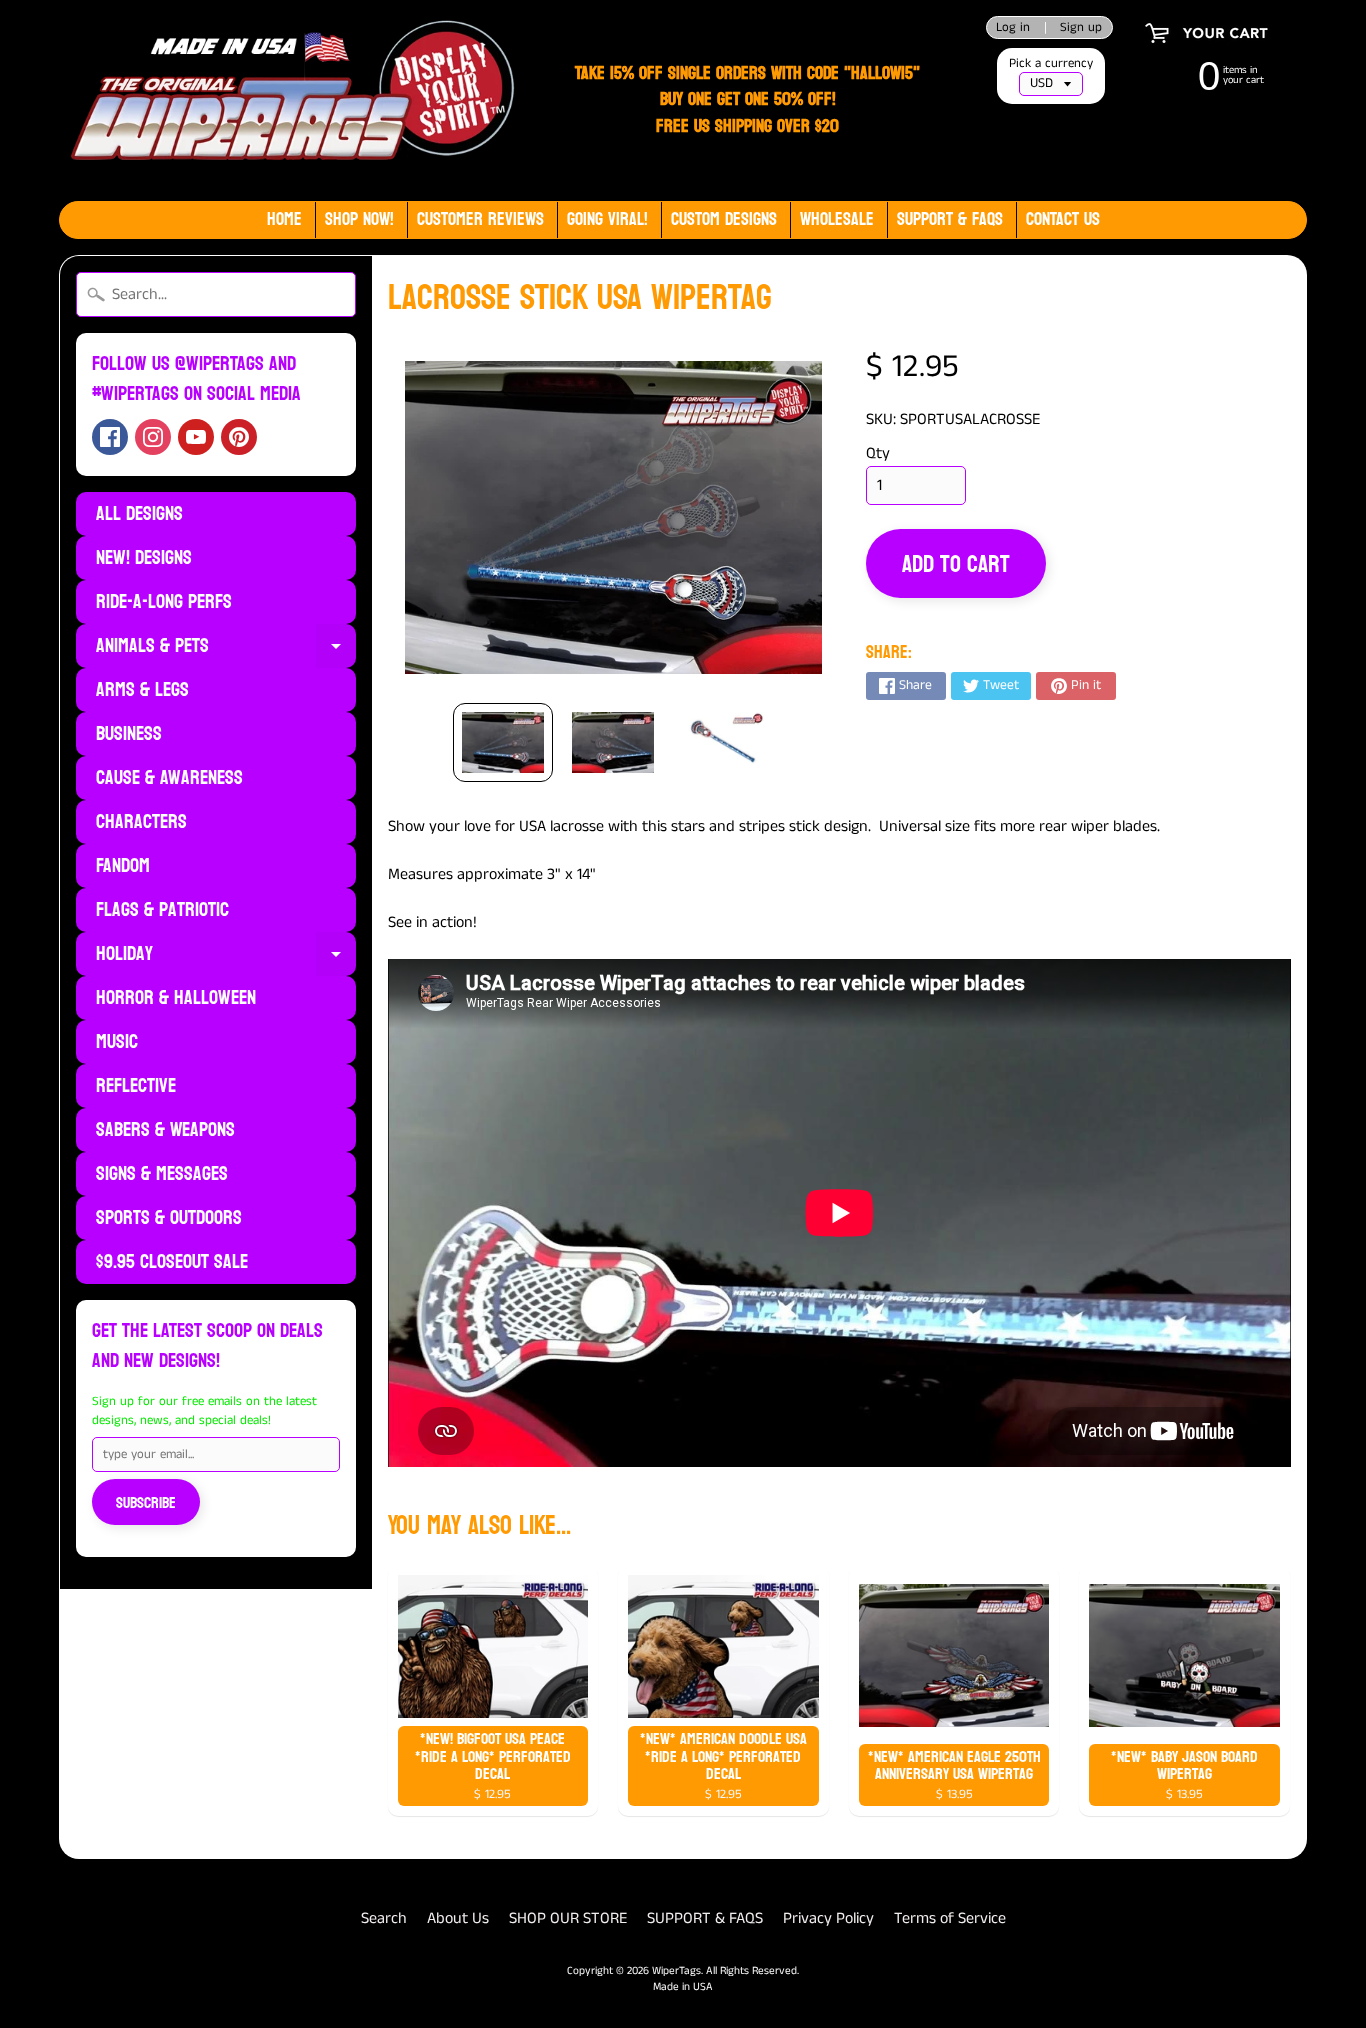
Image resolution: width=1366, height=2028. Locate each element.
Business (129, 734)
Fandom (123, 866)
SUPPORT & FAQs (950, 219)
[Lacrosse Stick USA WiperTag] (503, 743)
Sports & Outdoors (169, 1218)
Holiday (226, 956)
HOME (284, 219)
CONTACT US (1063, 219)
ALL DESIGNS (139, 514)
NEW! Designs (144, 558)
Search (384, 1918)
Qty (878, 453)
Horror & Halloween (176, 998)
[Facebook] (110, 437)
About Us (458, 1918)
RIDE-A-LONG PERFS (164, 602)
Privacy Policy (828, 1918)
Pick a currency (1051, 63)
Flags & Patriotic (162, 910)
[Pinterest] (239, 437)
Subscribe (146, 1502)
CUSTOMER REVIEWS (480, 219)
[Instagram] (153, 437)
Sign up (1081, 27)
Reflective (136, 1086)
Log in (1013, 27)
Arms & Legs (142, 690)
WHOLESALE (837, 219)
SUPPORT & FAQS (705, 1918)
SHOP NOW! (359, 219)
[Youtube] (196, 437)
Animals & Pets (226, 648)
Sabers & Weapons (165, 1130)
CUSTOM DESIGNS (724, 219)
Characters (141, 822)
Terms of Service (950, 1918)
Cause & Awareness (169, 778)
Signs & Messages (162, 1174)
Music (117, 1042)
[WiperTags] (288, 100)
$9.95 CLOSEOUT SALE (172, 1262)
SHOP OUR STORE (568, 1918)
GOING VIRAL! (607, 219)
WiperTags (676, 1971)
